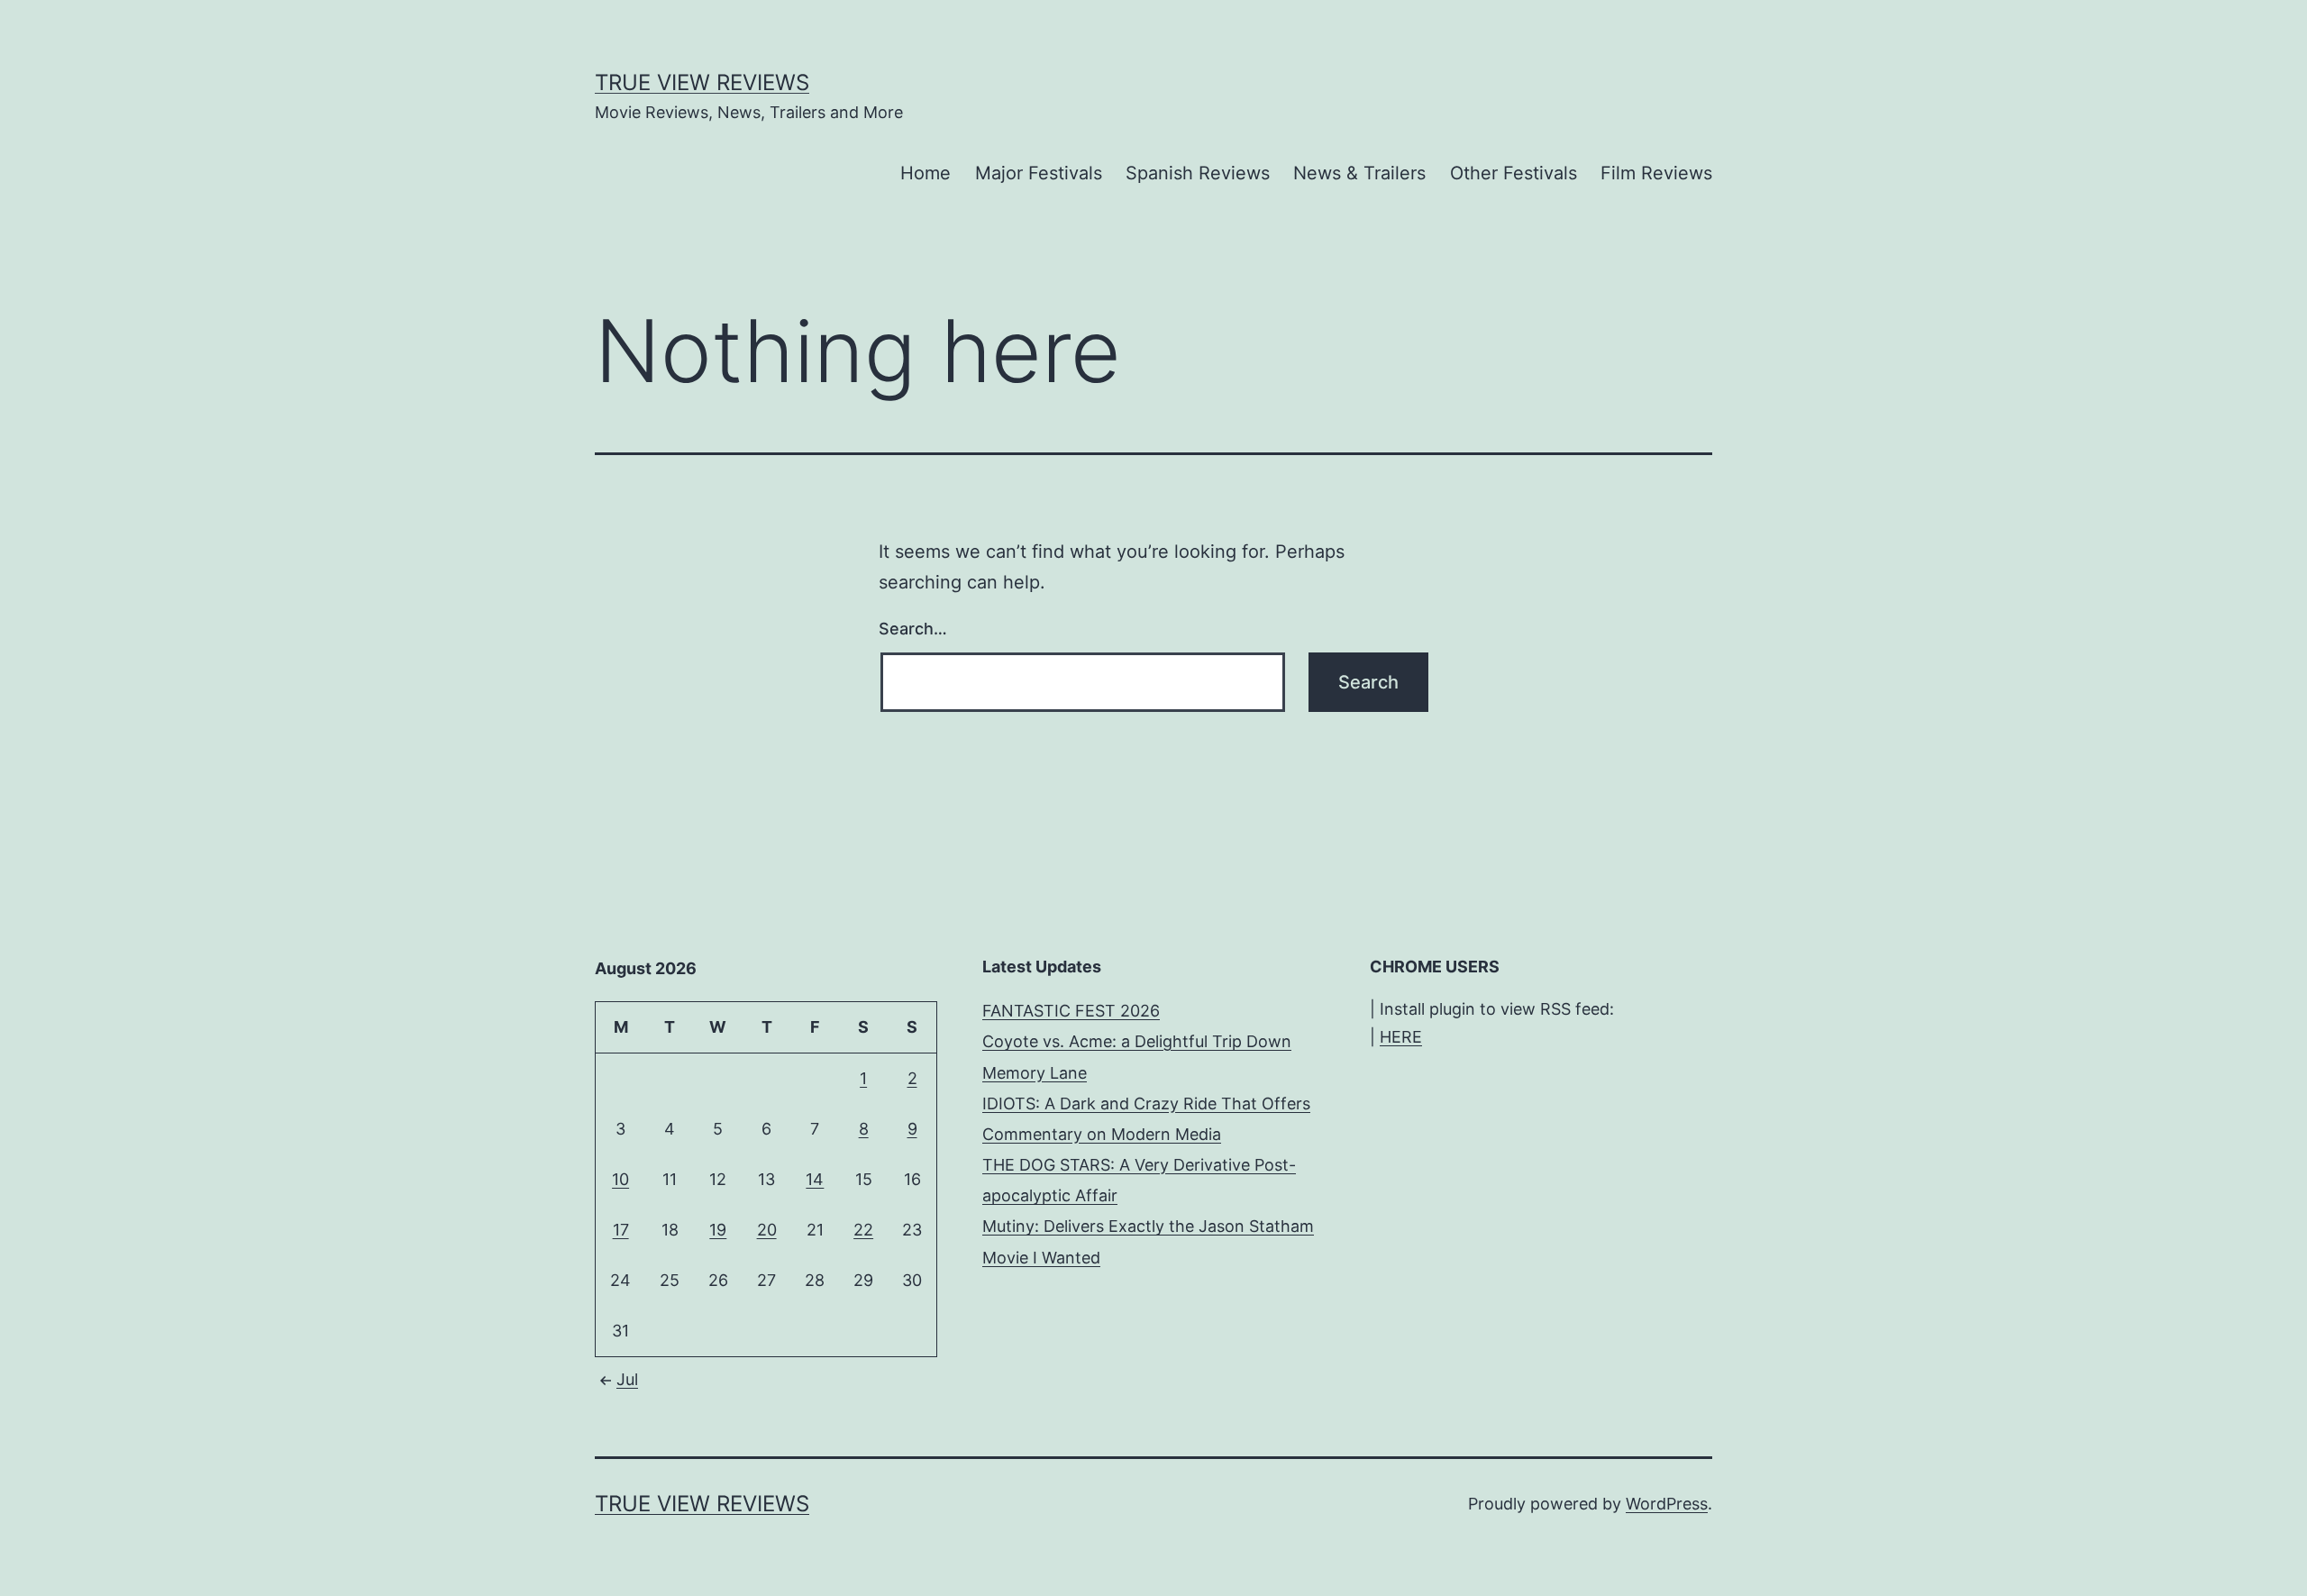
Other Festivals (1514, 173)
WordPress (1667, 1504)
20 (767, 1230)
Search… (913, 629)
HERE (1401, 1037)
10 (620, 1179)
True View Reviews (702, 82)
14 (815, 1179)
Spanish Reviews (1198, 173)
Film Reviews (1656, 173)
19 (718, 1230)
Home (926, 173)
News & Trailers (1359, 173)
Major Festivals (1039, 173)
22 (863, 1230)
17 (621, 1230)
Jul (627, 1379)
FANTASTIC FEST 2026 (1071, 1011)
